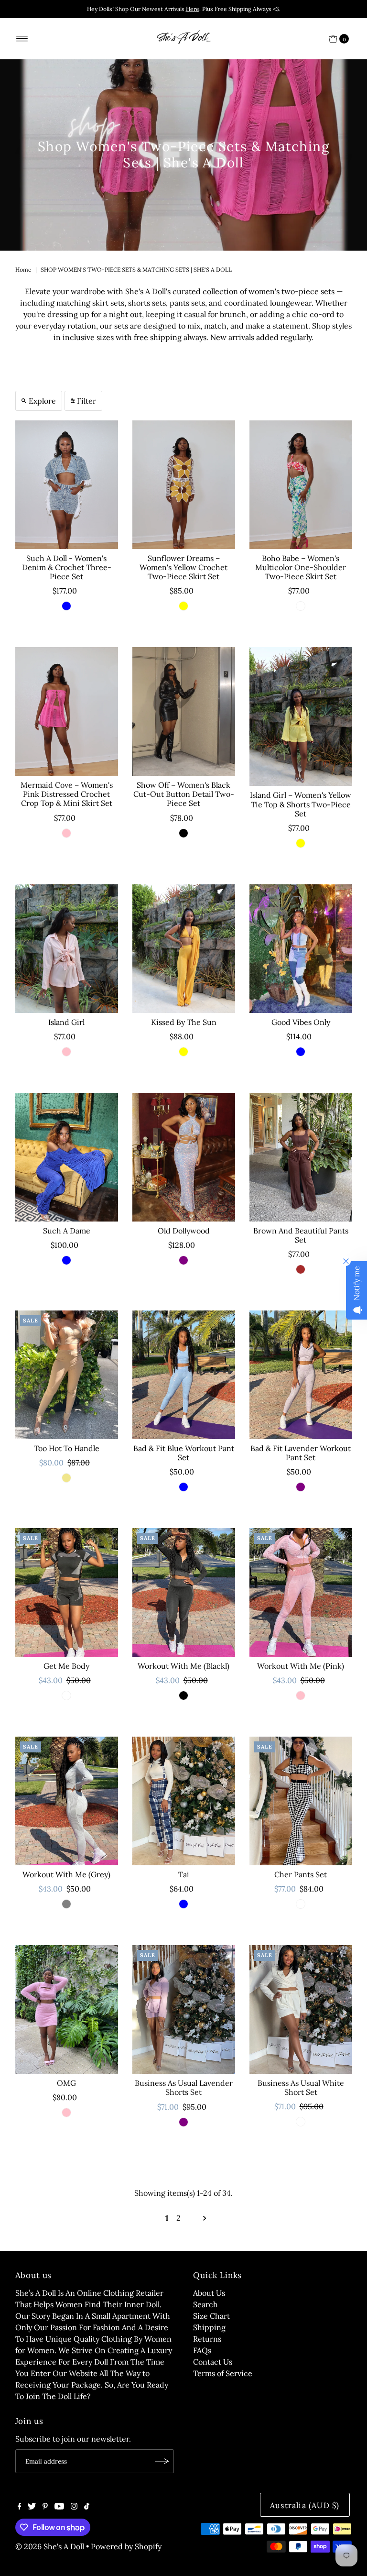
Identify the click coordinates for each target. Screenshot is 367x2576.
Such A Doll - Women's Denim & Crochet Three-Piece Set (67, 567)
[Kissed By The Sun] (184, 949)
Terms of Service (223, 2373)
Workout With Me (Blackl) (183, 1666)
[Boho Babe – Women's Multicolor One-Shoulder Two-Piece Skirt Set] (301, 485)
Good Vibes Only (301, 1022)
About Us (209, 2293)
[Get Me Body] (67, 1592)
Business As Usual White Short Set (301, 2087)
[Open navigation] (22, 39)
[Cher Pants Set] (301, 1801)
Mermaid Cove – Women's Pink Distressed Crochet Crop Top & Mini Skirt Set (67, 794)
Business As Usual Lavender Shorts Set (184, 2087)
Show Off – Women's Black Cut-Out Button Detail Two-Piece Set (184, 794)
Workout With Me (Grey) (66, 1874)
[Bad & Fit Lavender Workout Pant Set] (301, 1375)
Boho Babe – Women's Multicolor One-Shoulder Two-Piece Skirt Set (301, 567)
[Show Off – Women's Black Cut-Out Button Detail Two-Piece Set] (184, 711)
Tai (184, 1874)
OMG (66, 2083)
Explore (42, 401)
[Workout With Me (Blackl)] (184, 1592)
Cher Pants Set (301, 1874)
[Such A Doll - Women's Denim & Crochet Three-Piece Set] (67, 485)
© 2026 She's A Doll (50, 2546)
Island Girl (66, 1022)
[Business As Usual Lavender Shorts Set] (184, 2009)
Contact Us (213, 2362)
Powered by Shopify (126, 2546)
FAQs (202, 2350)
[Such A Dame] (67, 1157)
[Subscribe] (162, 2461)
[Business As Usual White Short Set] (301, 2009)
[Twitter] (32, 2507)
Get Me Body (66, 1666)
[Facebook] (20, 2507)
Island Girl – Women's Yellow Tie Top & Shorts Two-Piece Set (301, 804)
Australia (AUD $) (305, 2505)
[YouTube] (59, 2507)
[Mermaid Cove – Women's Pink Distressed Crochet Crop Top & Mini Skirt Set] (67, 711)
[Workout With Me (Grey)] (67, 1801)
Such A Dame (67, 1231)
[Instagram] (74, 2507)
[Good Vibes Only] (301, 949)
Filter (86, 401)
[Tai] (184, 1801)
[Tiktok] (87, 2507)
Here (193, 9)
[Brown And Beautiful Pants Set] (301, 1157)
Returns (207, 2339)
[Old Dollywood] (184, 1157)
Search (205, 2304)
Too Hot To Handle (67, 1448)
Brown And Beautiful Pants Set (301, 1235)
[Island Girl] (67, 949)
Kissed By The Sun (184, 1022)
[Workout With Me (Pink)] (301, 1592)
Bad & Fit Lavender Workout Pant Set (301, 1453)
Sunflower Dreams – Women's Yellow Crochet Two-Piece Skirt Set (183, 567)
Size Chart (211, 2316)
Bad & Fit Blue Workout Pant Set (184, 1453)
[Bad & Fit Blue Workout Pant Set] (184, 1375)
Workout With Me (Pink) (301, 1666)
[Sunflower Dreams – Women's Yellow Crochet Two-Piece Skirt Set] (184, 485)
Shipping (209, 2327)
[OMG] (67, 2009)
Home (23, 270)
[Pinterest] (45, 2507)
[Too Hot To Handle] (67, 1375)
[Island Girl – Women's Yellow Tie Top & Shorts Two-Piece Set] (301, 716)
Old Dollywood (184, 1231)
